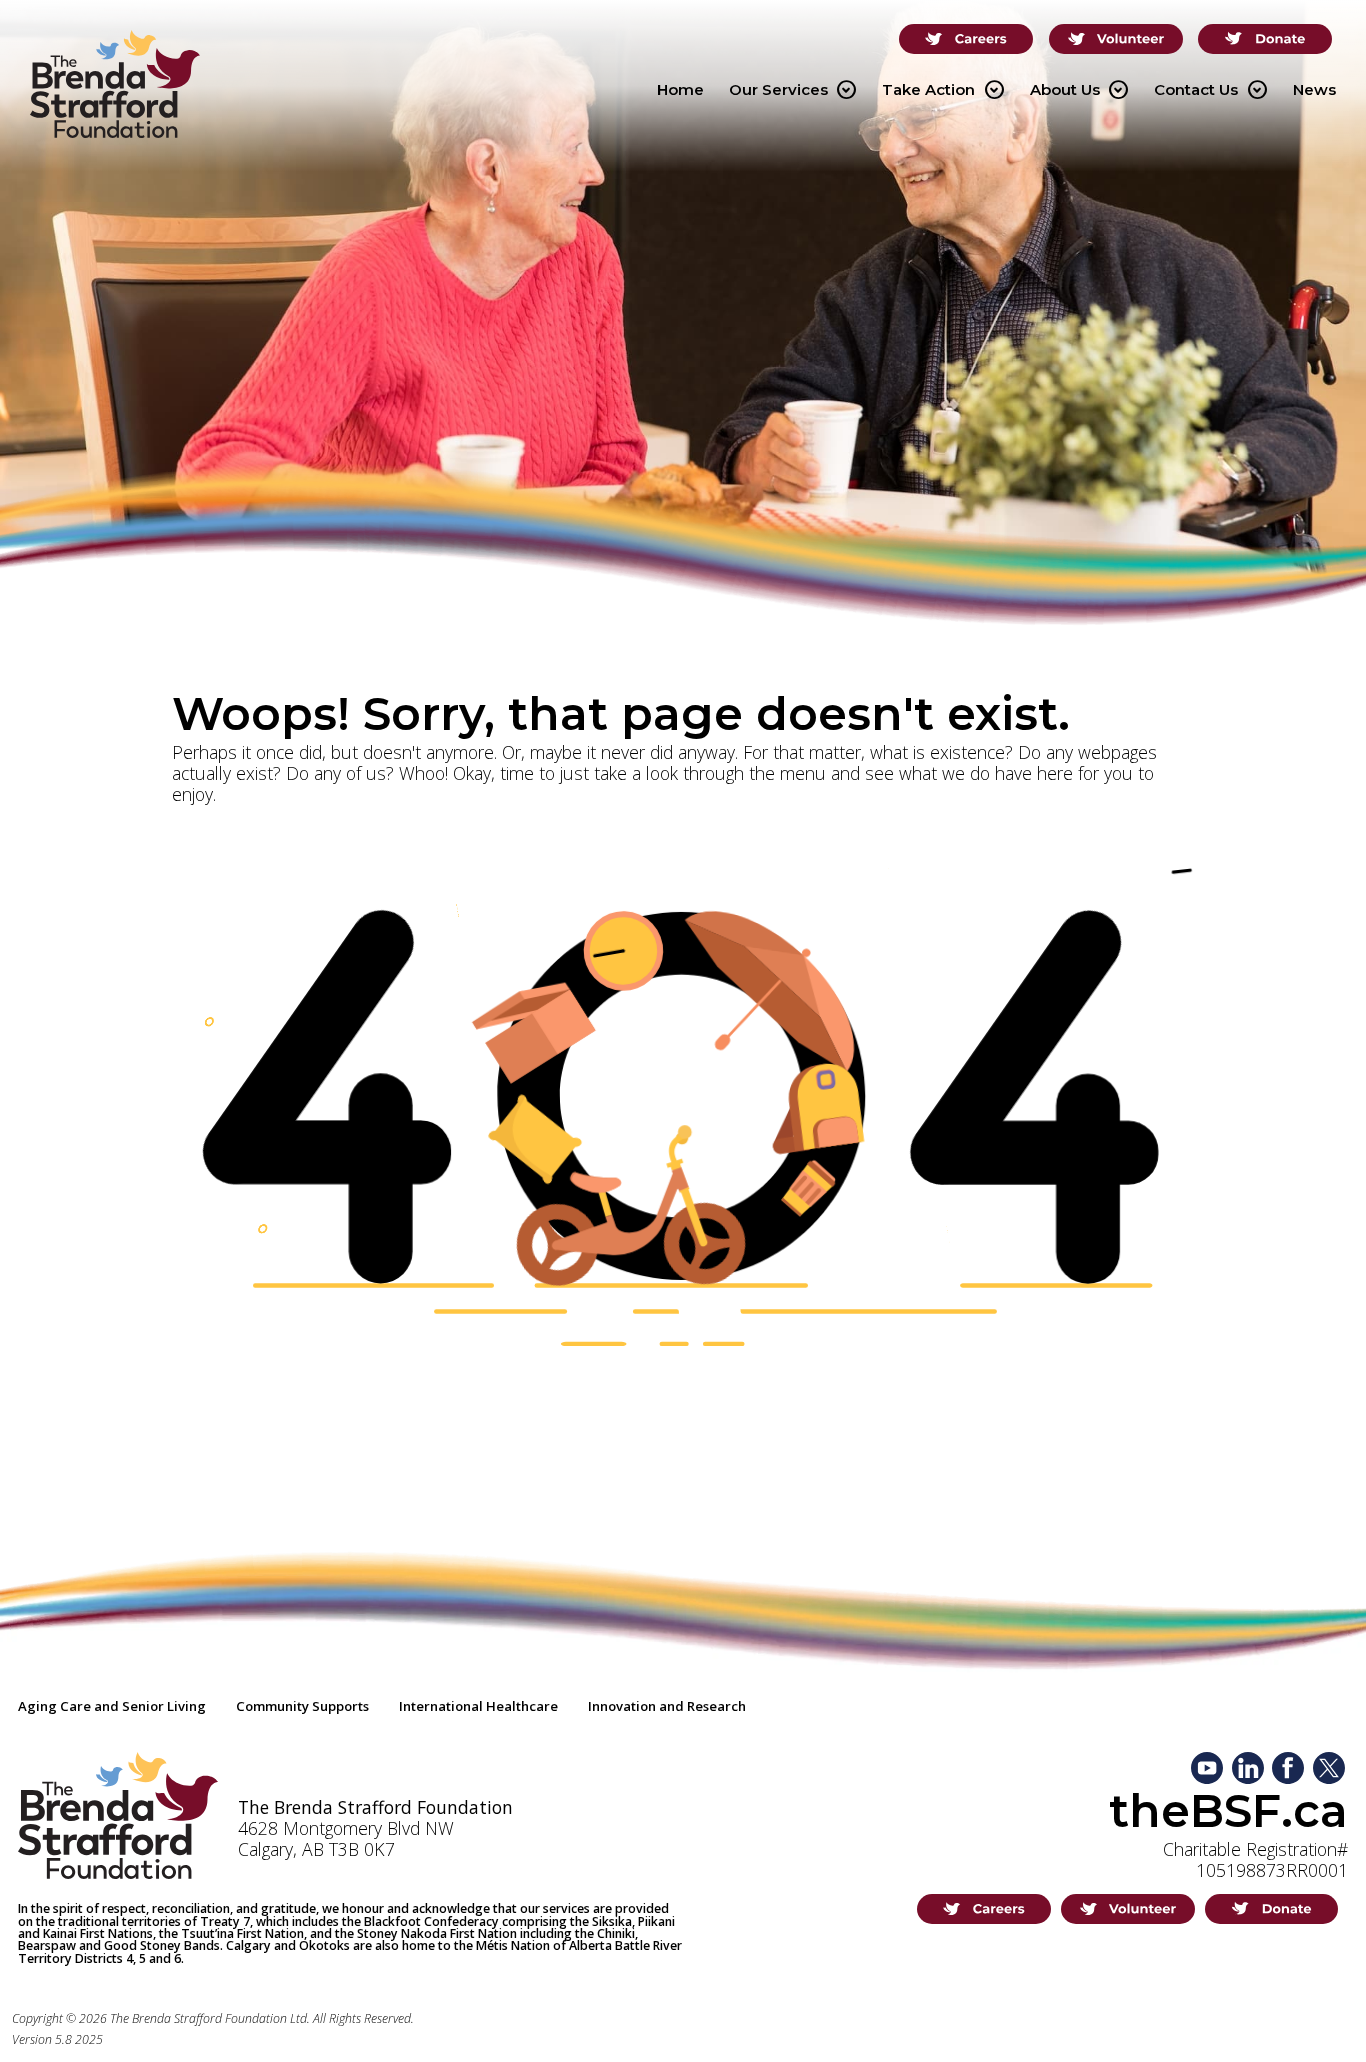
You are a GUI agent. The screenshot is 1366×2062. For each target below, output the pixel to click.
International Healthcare (478, 1706)
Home (680, 89)
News (1314, 89)
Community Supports (302, 1706)
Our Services (793, 90)
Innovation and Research (667, 1706)
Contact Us (1210, 90)
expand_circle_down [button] (846, 90)
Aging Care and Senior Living (112, 1706)
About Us (1079, 90)
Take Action (943, 90)
